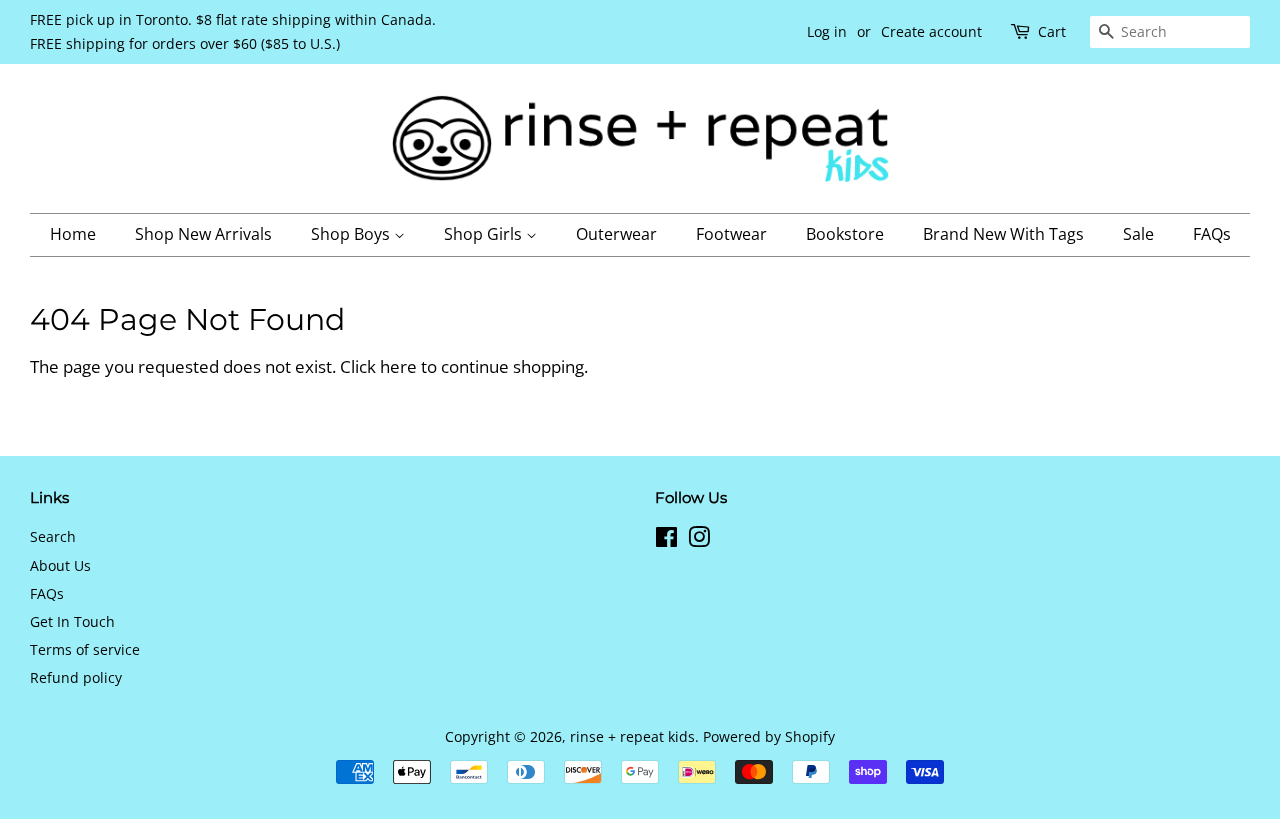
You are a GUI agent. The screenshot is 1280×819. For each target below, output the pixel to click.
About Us (60, 565)
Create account (931, 31)
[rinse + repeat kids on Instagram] (699, 540)
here (398, 366)
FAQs (1212, 234)
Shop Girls (485, 234)
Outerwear (616, 234)
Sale (1138, 234)
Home (73, 234)
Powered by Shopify (769, 736)
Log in (827, 31)
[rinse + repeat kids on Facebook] (666, 540)
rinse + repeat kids (632, 736)
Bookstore (845, 234)
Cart (1052, 31)
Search (53, 536)
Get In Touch (72, 621)
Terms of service (85, 649)
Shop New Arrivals (203, 234)
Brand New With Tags (1003, 234)
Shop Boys (352, 234)
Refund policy (76, 677)
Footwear (731, 234)
